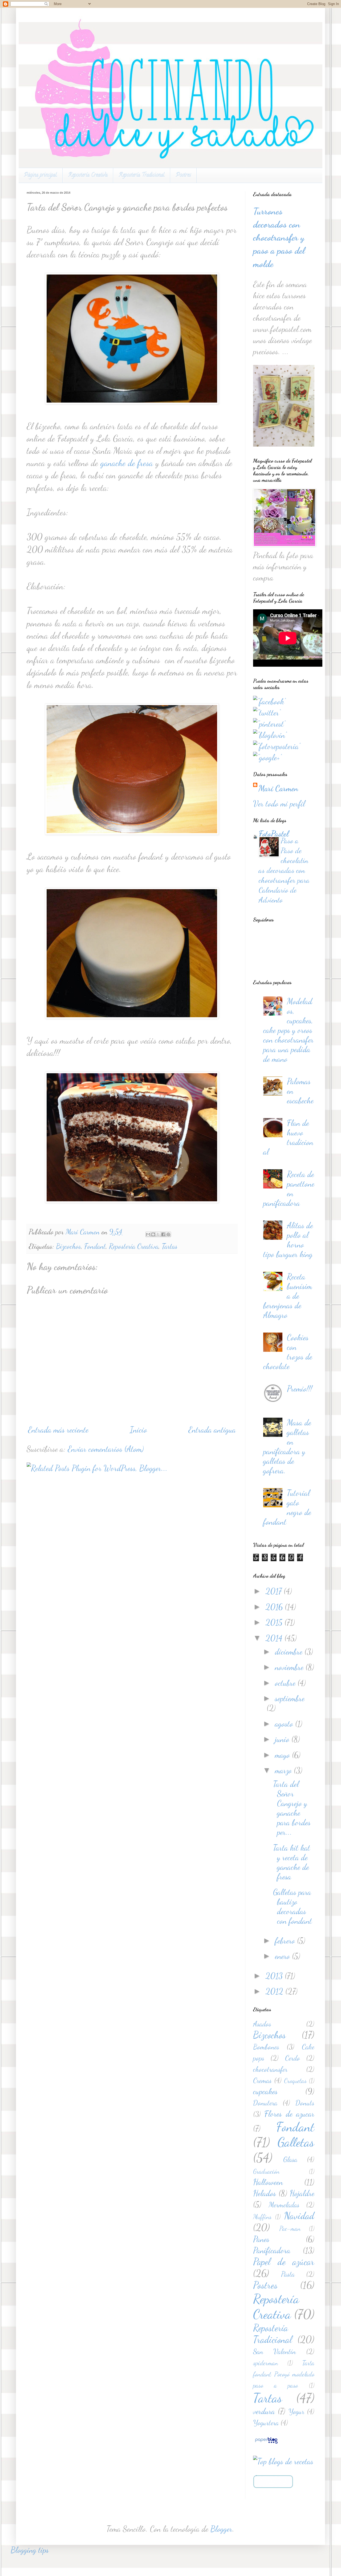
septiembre (290, 1698)
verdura (264, 2411)
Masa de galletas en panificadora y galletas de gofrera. (287, 1446)
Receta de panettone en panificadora (289, 1188)
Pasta (288, 2274)
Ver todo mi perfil (279, 804)
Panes (261, 2239)
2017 (275, 1591)
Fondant (95, 1246)
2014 (275, 1638)
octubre (286, 1683)
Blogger (221, 2529)
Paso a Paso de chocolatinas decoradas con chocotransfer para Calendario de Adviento (284, 870)
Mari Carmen (278, 788)
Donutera (265, 2103)
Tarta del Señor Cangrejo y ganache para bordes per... (292, 1808)
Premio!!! (300, 1389)
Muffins (262, 2217)
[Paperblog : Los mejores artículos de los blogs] (266, 2442)
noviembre (290, 1667)
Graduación (266, 2171)
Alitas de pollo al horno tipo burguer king (288, 1240)
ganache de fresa (127, 463)
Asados (262, 2024)
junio (283, 1739)
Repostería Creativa (88, 175)
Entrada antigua (212, 1430)
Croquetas (295, 2081)
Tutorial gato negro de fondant (287, 1507)
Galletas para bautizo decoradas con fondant (293, 1906)
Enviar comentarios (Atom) (106, 1449)
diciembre (290, 1652)
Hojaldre (302, 2193)
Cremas (262, 2080)
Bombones (266, 2047)
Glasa (290, 2159)
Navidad (299, 2216)
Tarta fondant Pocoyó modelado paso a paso (284, 2374)
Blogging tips (30, 2550)
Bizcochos (68, 1246)
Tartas (170, 1246)
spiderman (265, 2363)
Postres (183, 175)
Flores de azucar (289, 2114)
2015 (275, 1622)
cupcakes (265, 2091)
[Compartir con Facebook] (163, 1234)
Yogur (296, 2412)
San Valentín (275, 2352)
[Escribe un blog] (153, 1234)
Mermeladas (284, 2205)
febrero (286, 1941)
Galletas (296, 2142)
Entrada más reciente (58, 1430)
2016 (275, 1607)
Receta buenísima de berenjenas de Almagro (288, 1296)
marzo (284, 1770)
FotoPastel (274, 834)
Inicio (138, 1430)
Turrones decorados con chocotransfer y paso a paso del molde (279, 238)
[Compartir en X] (158, 1234)
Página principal (40, 175)
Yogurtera (266, 2423)
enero (283, 1956)
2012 (275, 1991)
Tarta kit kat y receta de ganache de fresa (292, 1862)
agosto (285, 1724)
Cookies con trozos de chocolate (288, 1352)
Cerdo (293, 2058)
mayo (283, 1755)
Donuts (305, 2103)
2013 (275, 1976)
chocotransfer (270, 2069)
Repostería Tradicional (142, 175)
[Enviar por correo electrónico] (148, 1234)
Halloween (268, 2182)
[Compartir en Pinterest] (168, 1234)
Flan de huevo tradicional (288, 1137)
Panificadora (272, 2250)
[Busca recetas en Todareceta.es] (283, 2461)
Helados (265, 2193)
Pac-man (290, 2229)
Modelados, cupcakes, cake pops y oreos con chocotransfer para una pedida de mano (288, 1030)
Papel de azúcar (284, 2262)
